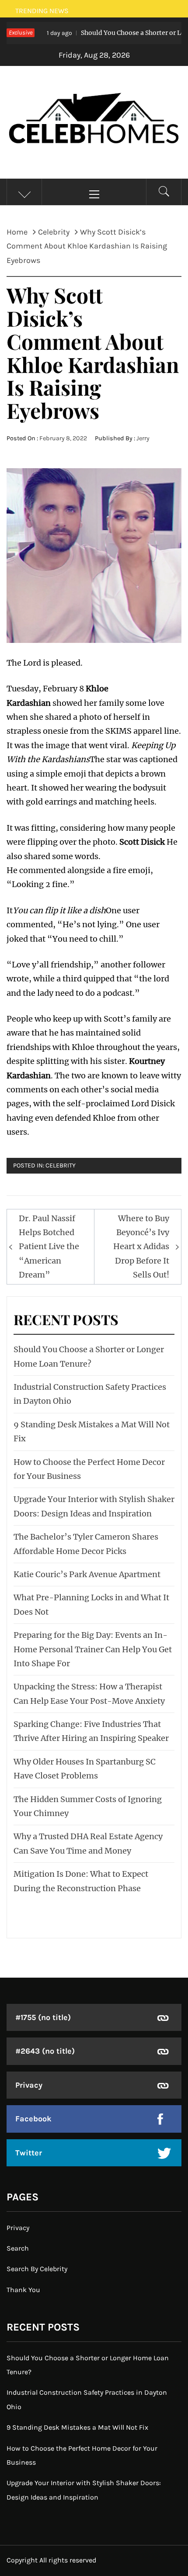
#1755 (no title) (43, 2017)
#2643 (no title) (45, 2051)
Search (18, 2248)
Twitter (29, 2153)
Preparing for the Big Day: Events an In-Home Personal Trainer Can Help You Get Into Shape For (93, 1649)
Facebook (33, 2119)
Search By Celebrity (37, 2269)
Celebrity (61, 1165)
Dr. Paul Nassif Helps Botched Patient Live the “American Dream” (49, 1247)
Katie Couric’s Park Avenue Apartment (87, 1574)
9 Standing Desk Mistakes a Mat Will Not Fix (77, 2427)
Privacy (29, 2085)
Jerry (143, 438)
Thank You (23, 2290)
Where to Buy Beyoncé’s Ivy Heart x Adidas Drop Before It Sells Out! (141, 1247)
